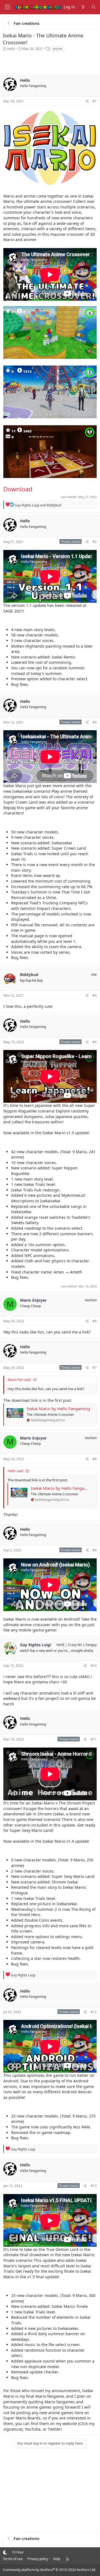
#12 (94, 2012)
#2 (95, 542)
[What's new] (83, 7)
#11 (94, 1739)
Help (57, 2559)
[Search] (94, 7)
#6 (95, 1321)
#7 (95, 1368)
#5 (95, 1042)
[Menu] (7, 7)
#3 (95, 722)
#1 (95, 101)
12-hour (18, 2552)
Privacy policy (38, 2559)
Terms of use (13, 2559)
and (38, 505)
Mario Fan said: (19, 1380)
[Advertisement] (50, 64)
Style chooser (5, 2552)
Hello (11, 49)
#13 (94, 2186)
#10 (94, 1666)
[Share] (87, 101)
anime (58, 49)
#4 (95, 995)
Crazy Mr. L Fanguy (82, 1645)
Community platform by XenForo (49, 2570)
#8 (95, 1459)
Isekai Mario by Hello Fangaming (58, 1409)
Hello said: (16, 1471)
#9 (95, 1550)
